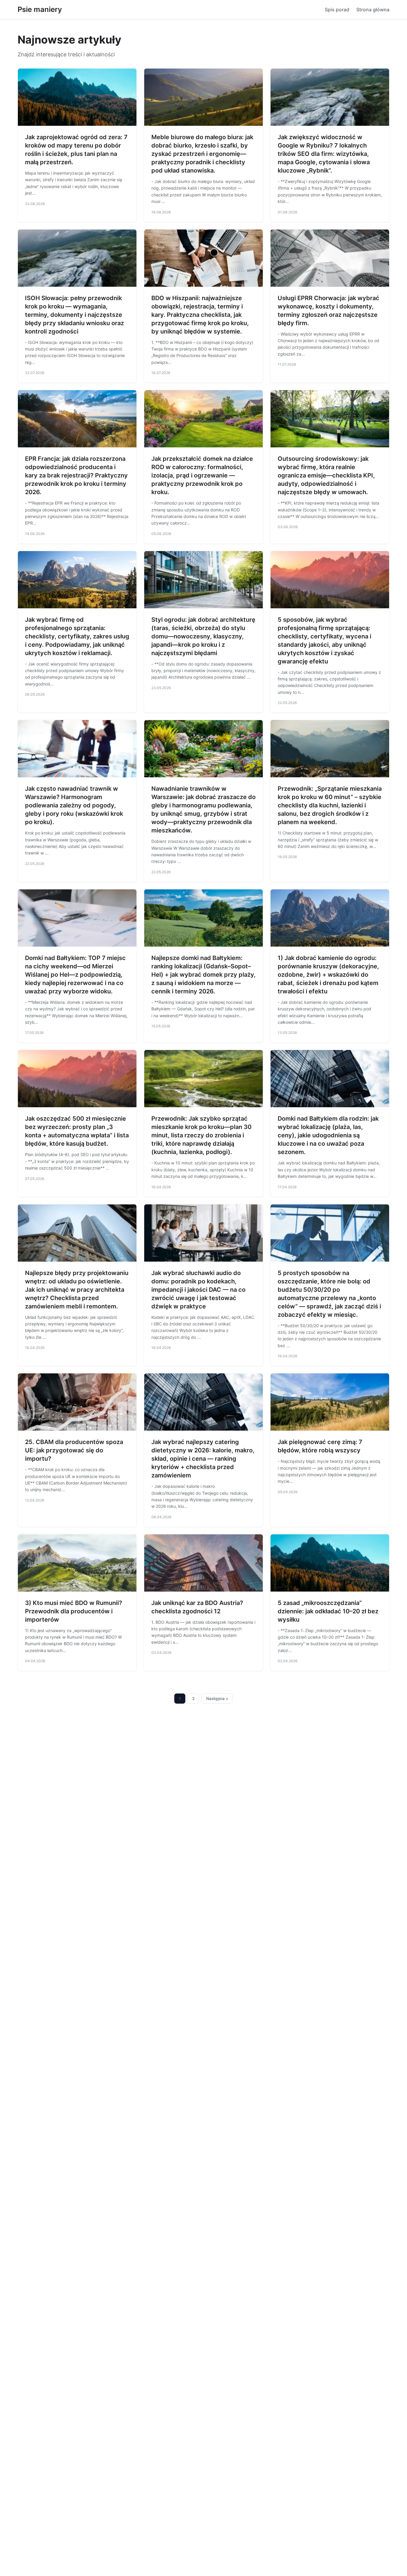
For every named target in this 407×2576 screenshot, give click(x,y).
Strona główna (373, 10)
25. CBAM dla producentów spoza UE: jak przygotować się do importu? (74, 1450)
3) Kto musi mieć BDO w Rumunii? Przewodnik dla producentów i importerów (74, 1611)
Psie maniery (40, 9)
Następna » (217, 1699)
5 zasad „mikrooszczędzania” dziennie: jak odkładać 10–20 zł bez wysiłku (328, 1611)
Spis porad (337, 10)
